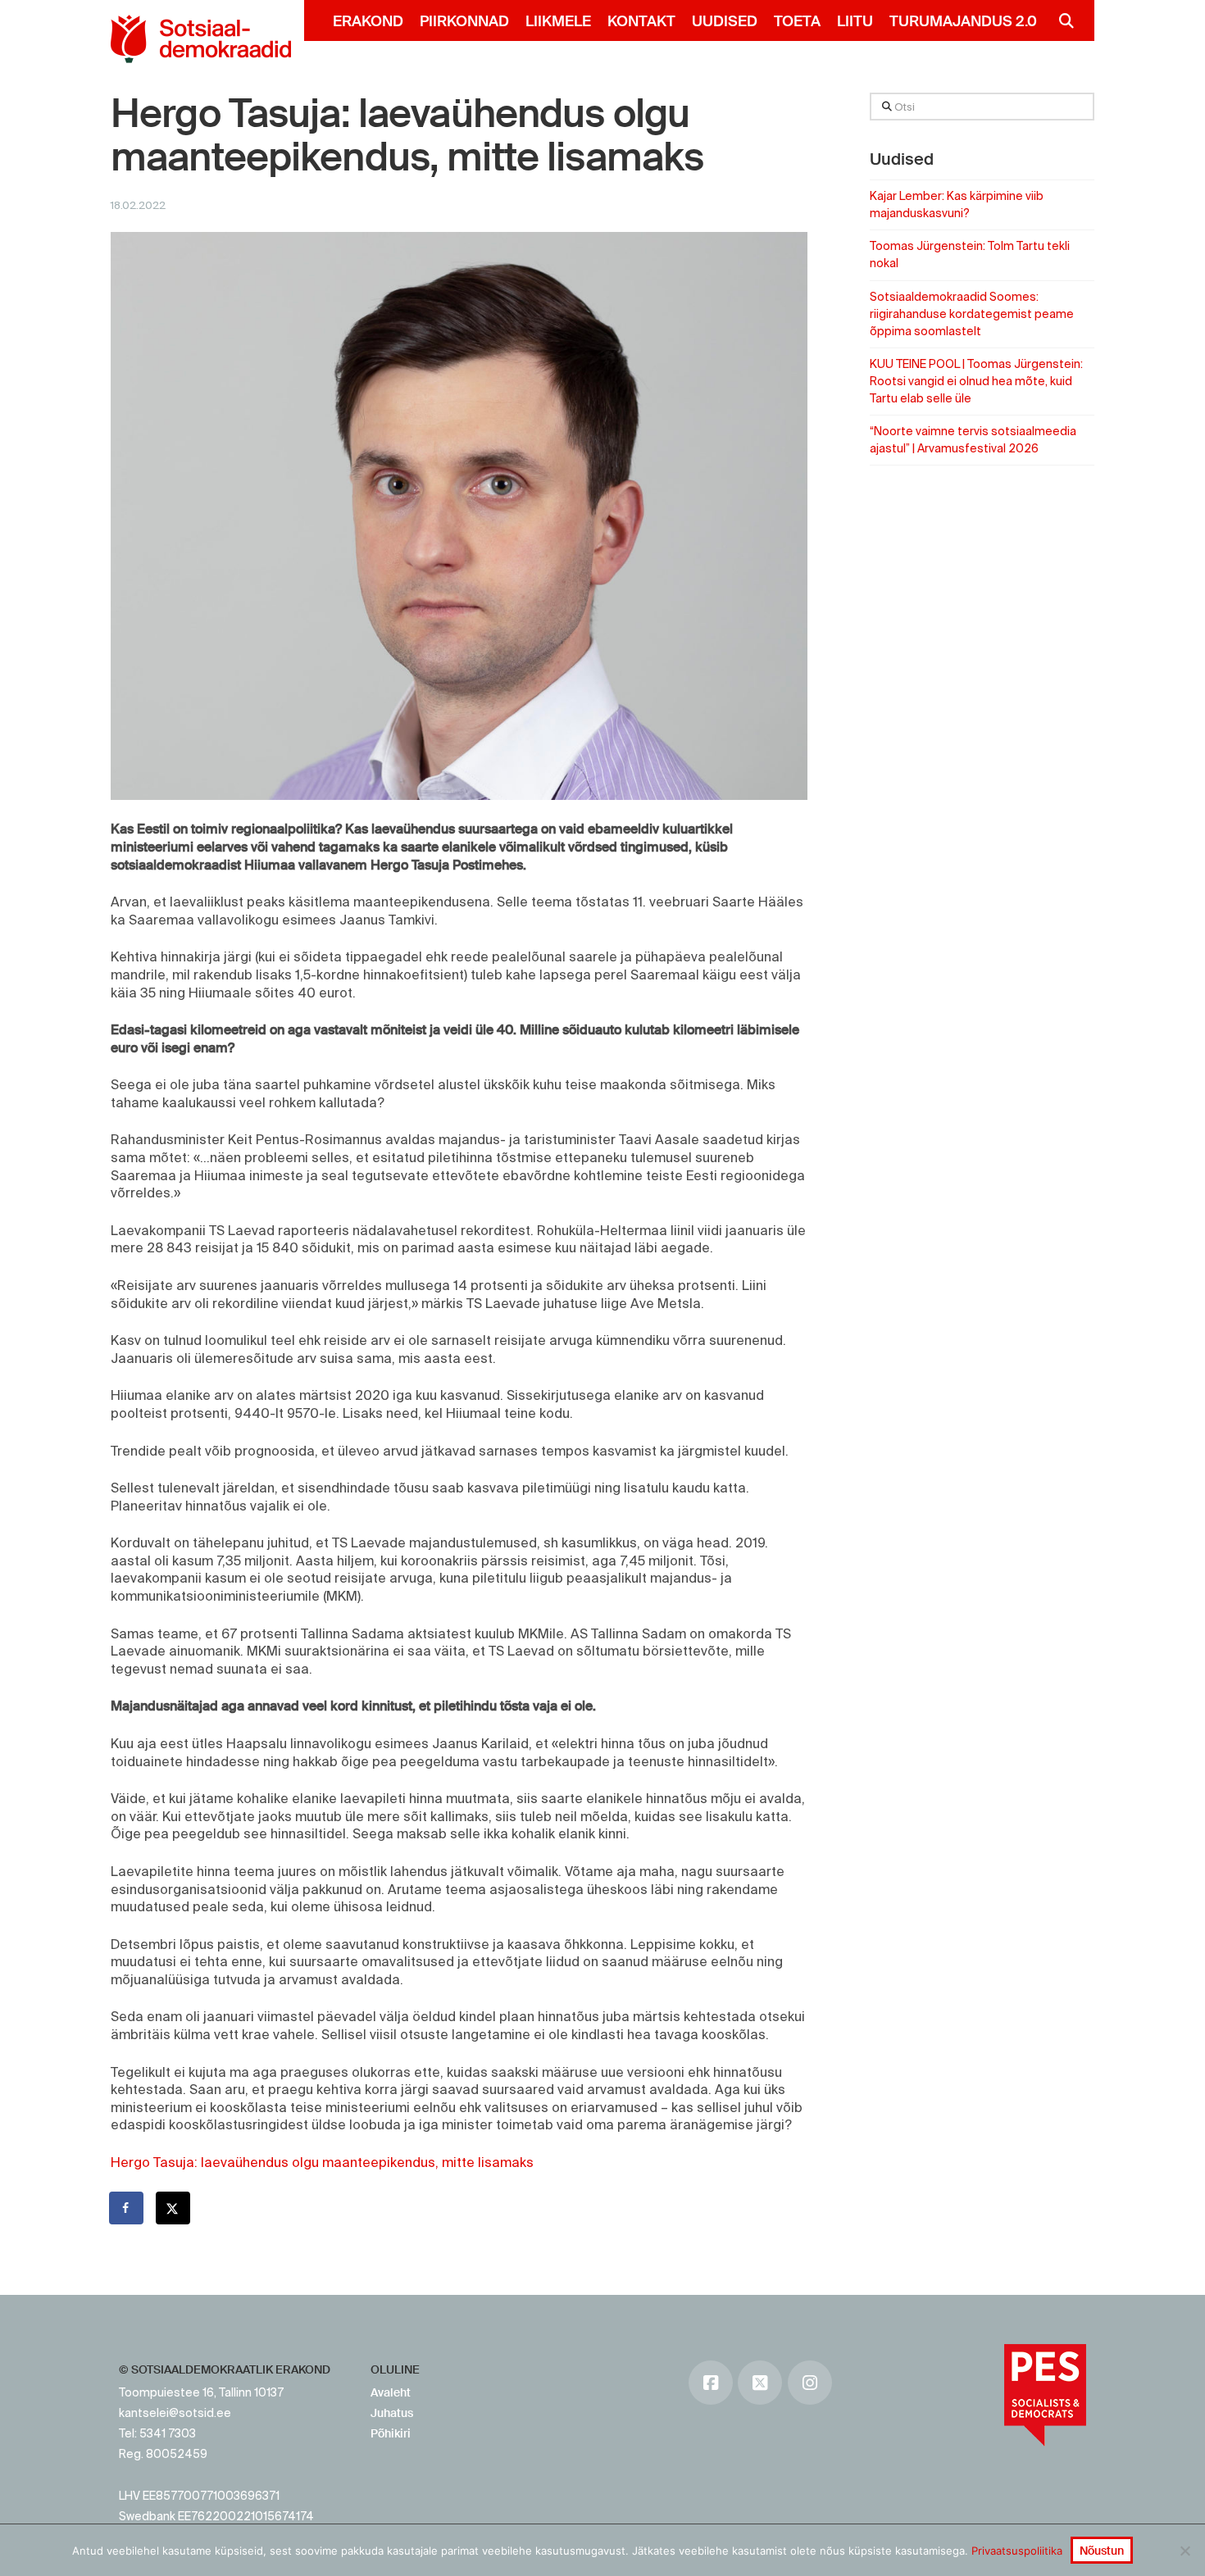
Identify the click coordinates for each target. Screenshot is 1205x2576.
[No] (1185, 2551)
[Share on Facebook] (127, 2208)
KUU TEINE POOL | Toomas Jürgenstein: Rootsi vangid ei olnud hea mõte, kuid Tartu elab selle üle (976, 381)
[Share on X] (174, 2208)
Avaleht (391, 2392)
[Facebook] (711, 2383)
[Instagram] (810, 2383)
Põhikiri (391, 2433)
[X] (760, 2383)
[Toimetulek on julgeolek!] (201, 39)
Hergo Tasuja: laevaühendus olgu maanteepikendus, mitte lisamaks (322, 2162)
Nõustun (1102, 2551)
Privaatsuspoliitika (1017, 2551)
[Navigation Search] (1059, 20)
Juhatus (392, 2413)
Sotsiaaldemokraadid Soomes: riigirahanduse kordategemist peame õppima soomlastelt (972, 314)
